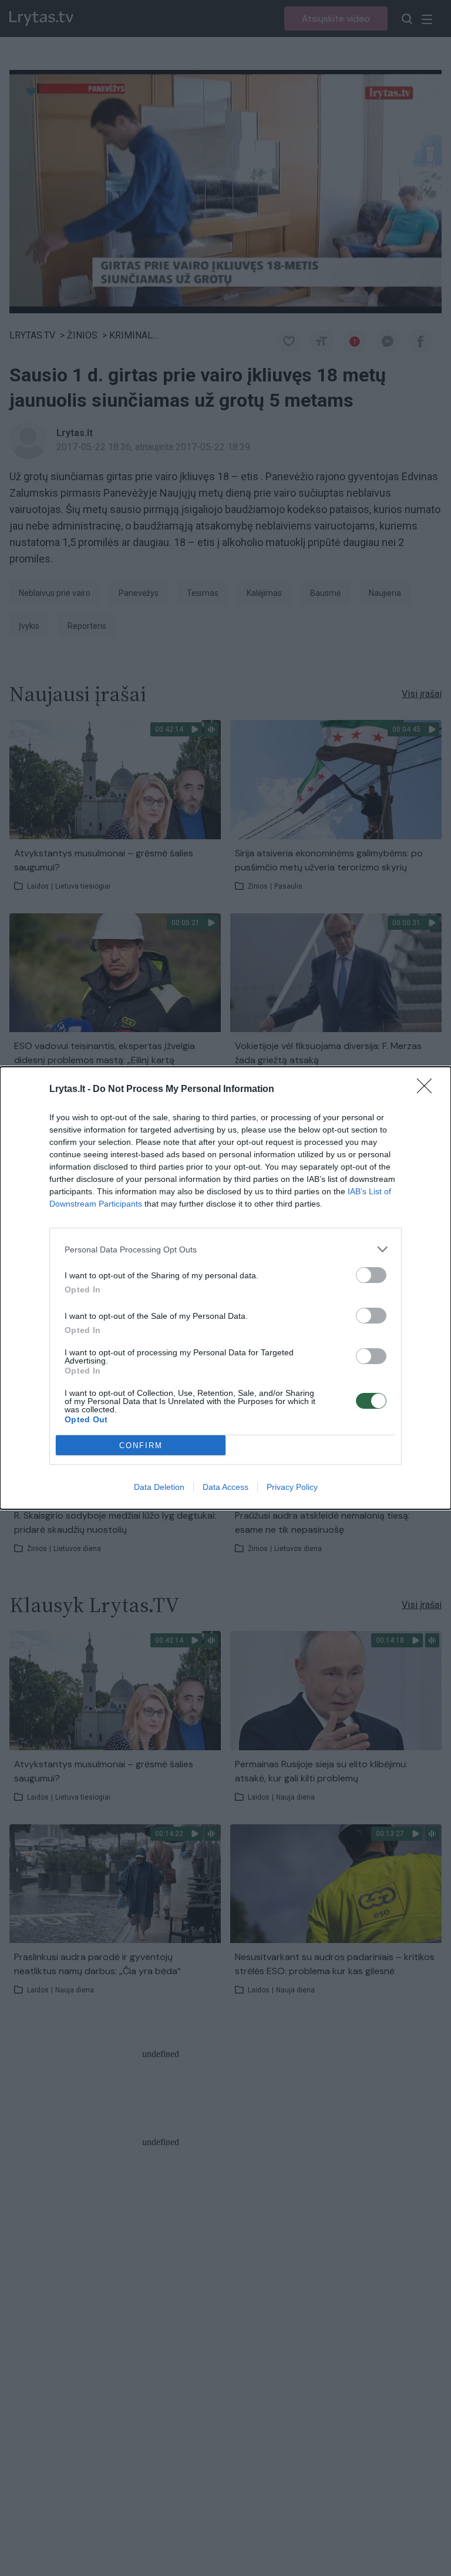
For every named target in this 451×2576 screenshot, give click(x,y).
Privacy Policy (292, 1487)
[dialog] (225, 1288)
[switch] (371, 1275)
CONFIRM (141, 1446)
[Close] (428, 1090)
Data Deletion (159, 1487)
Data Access (225, 1487)
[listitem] (225, 1249)
